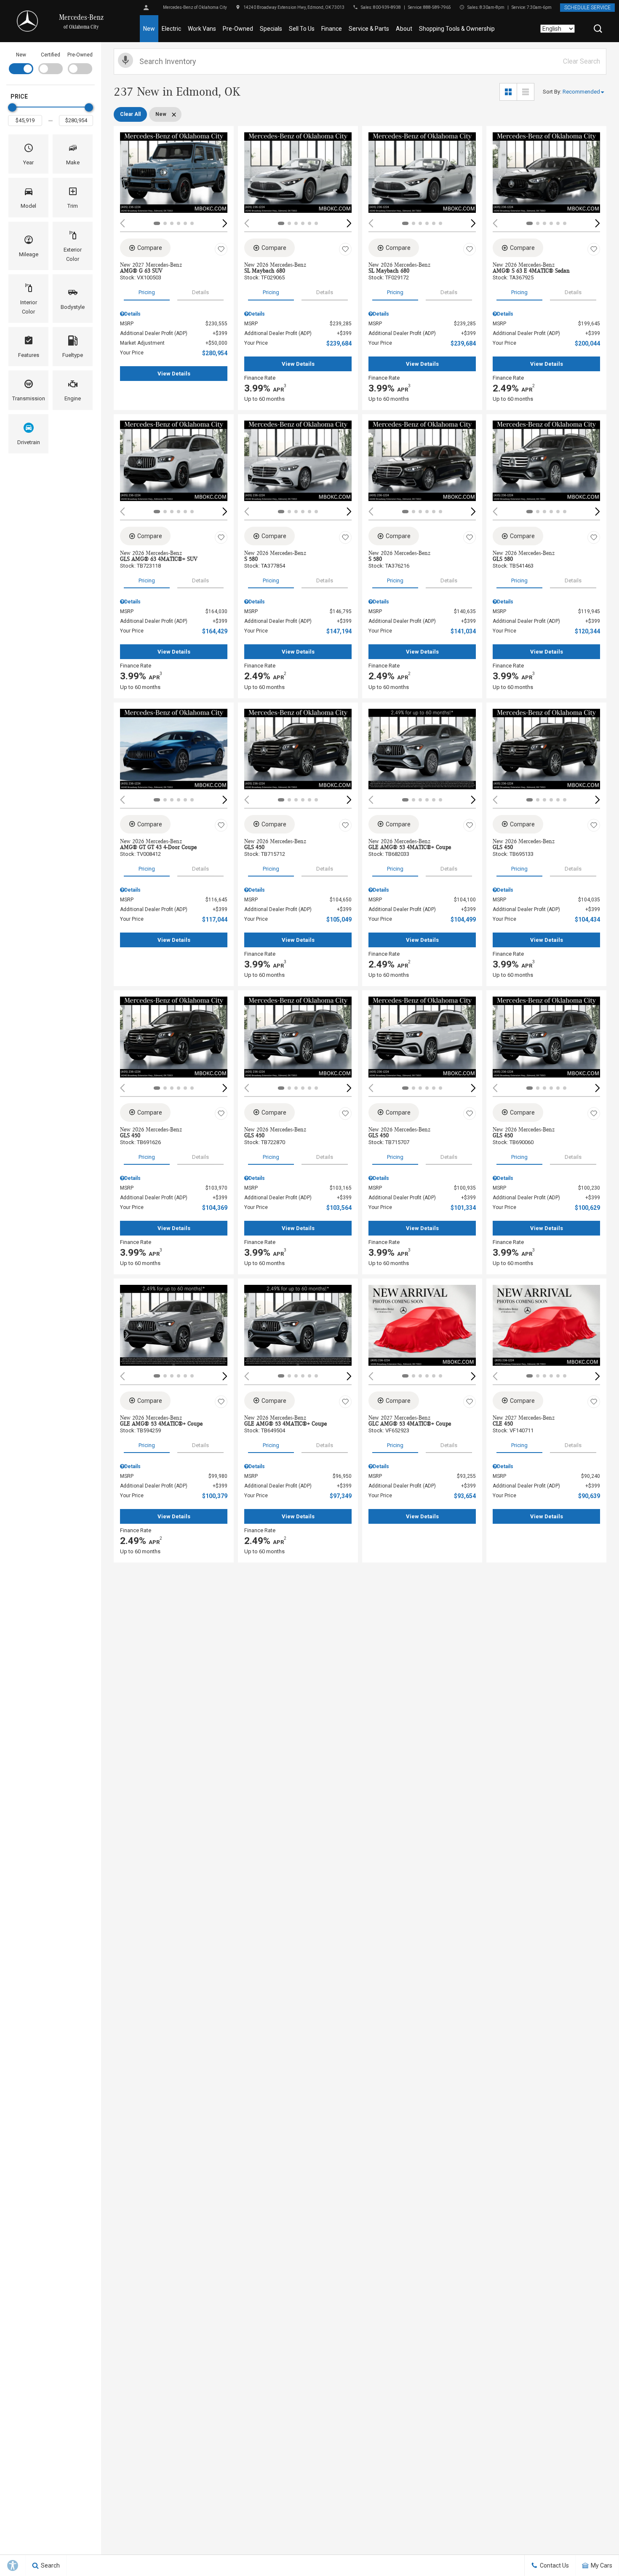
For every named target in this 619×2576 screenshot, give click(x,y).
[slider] (12, 107)
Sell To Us (302, 29)
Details (200, 292)
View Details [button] (174, 374)
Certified (51, 55)
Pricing (147, 292)
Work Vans (202, 29)
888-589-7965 (437, 7)
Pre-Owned (238, 29)
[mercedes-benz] (27, 21)
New (149, 29)
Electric (171, 29)
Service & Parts (369, 29)
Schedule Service (587, 8)
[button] (598, 29)
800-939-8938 (387, 7)
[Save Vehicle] (221, 249)
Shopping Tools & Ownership (457, 29)
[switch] (21, 62)
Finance (332, 29)
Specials (271, 29)
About (404, 29)
